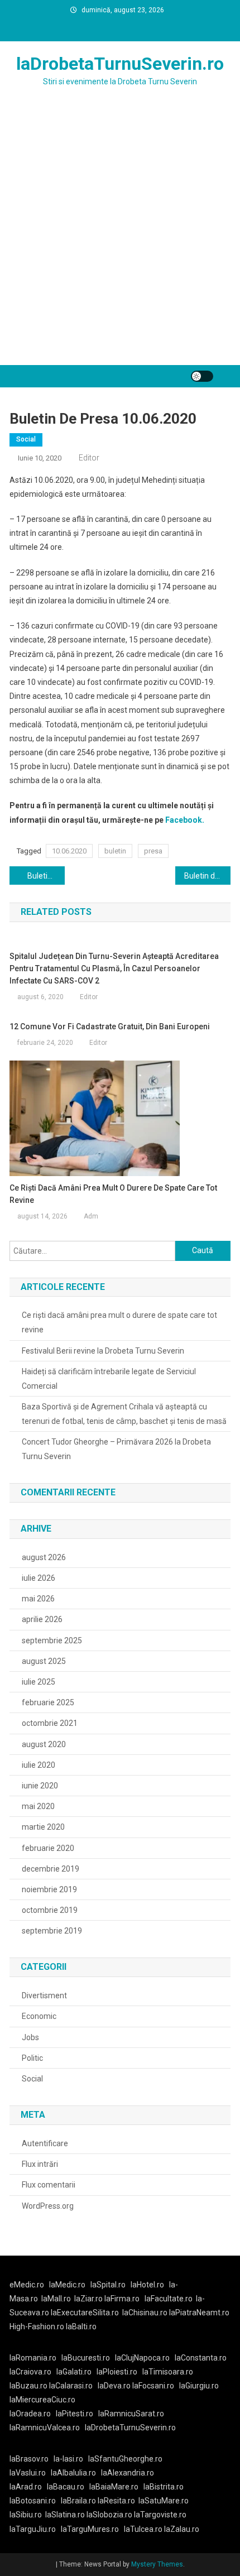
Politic (32, 2058)
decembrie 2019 (51, 1869)
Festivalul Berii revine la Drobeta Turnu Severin (103, 1351)
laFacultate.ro (169, 2299)
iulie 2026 (39, 1578)
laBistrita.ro (164, 2487)
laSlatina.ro (65, 2515)
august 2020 (44, 1744)
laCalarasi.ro (71, 2386)
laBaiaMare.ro (114, 2487)
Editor (89, 458)
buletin (115, 851)
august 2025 (44, 1661)
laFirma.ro (122, 2299)
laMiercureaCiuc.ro (42, 2400)
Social (26, 439)
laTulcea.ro (144, 2529)
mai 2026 (38, 1599)
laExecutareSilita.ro (85, 2313)
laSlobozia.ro (109, 2515)
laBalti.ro (81, 2326)
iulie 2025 (39, 1682)
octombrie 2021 (50, 1723)
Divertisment (44, 1995)
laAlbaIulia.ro (73, 2473)
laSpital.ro (108, 2285)
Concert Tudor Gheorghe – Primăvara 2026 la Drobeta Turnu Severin (116, 1449)
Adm (91, 1216)
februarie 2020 (48, 1848)
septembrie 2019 (52, 1931)
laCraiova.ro (30, 2372)
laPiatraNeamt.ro (199, 2313)
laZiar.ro (89, 2299)
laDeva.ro (114, 2386)
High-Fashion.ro (37, 2326)
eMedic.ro (27, 2285)
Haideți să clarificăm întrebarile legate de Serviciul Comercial (109, 1379)
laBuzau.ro (29, 2386)
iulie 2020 (39, 1765)
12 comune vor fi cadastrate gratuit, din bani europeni (110, 1026)
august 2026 (44, 1557)
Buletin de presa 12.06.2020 (207, 876)
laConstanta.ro (201, 2358)
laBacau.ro (66, 2487)
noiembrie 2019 (49, 1889)
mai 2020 (38, 1806)
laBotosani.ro (33, 2501)
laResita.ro (116, 2501)
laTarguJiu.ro (35, 2529)
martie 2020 (43, 1827)
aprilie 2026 (42, 1619)
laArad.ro (26, 2487)
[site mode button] (202, 376)
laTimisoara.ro (168, 2372)
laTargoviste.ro (160, 2515)
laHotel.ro (147, 2285)
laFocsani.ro (152, 2386)
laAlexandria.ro (128, 2473)
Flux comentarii (49, 2185)
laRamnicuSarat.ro (131, 2414)
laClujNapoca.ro (142, 2358)
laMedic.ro (68, 2285)
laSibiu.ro (26, 2515)
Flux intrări (40, 2164)
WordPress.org (48, 2206)
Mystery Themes (157, 2564)
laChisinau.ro (145, 2313)
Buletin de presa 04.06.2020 (46, 876)
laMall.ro (56, 2299)
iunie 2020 (40, 1786)
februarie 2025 (48, 1702)
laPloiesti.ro (117, 2372)
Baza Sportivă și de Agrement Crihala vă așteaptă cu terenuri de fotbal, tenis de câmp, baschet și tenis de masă (124, 1414)
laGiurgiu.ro (201, 2386)
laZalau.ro (182, 2529)
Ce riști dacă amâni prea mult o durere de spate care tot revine (113, 1194)
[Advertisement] (120, 239)
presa (153, 851)
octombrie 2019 (50, 1910)
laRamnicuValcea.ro (45, 2428)
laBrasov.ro (29, 2459)
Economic (39, 2016)
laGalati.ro (74, 2372)
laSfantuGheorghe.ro (125, 2459)
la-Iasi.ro (68, 2459)
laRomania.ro (33, 2358)
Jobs (30, 2037)
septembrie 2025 (52, 1640)
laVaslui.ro (30, 2473)
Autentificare (45, 2143)
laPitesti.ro (75, 2414)
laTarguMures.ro (90, 2529)
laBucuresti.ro (86, 2358)
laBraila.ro (78, 2501)
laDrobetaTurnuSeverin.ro (120, 64)
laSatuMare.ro (164, 2501)
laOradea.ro (30, 2414)
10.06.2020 (69, 851)
